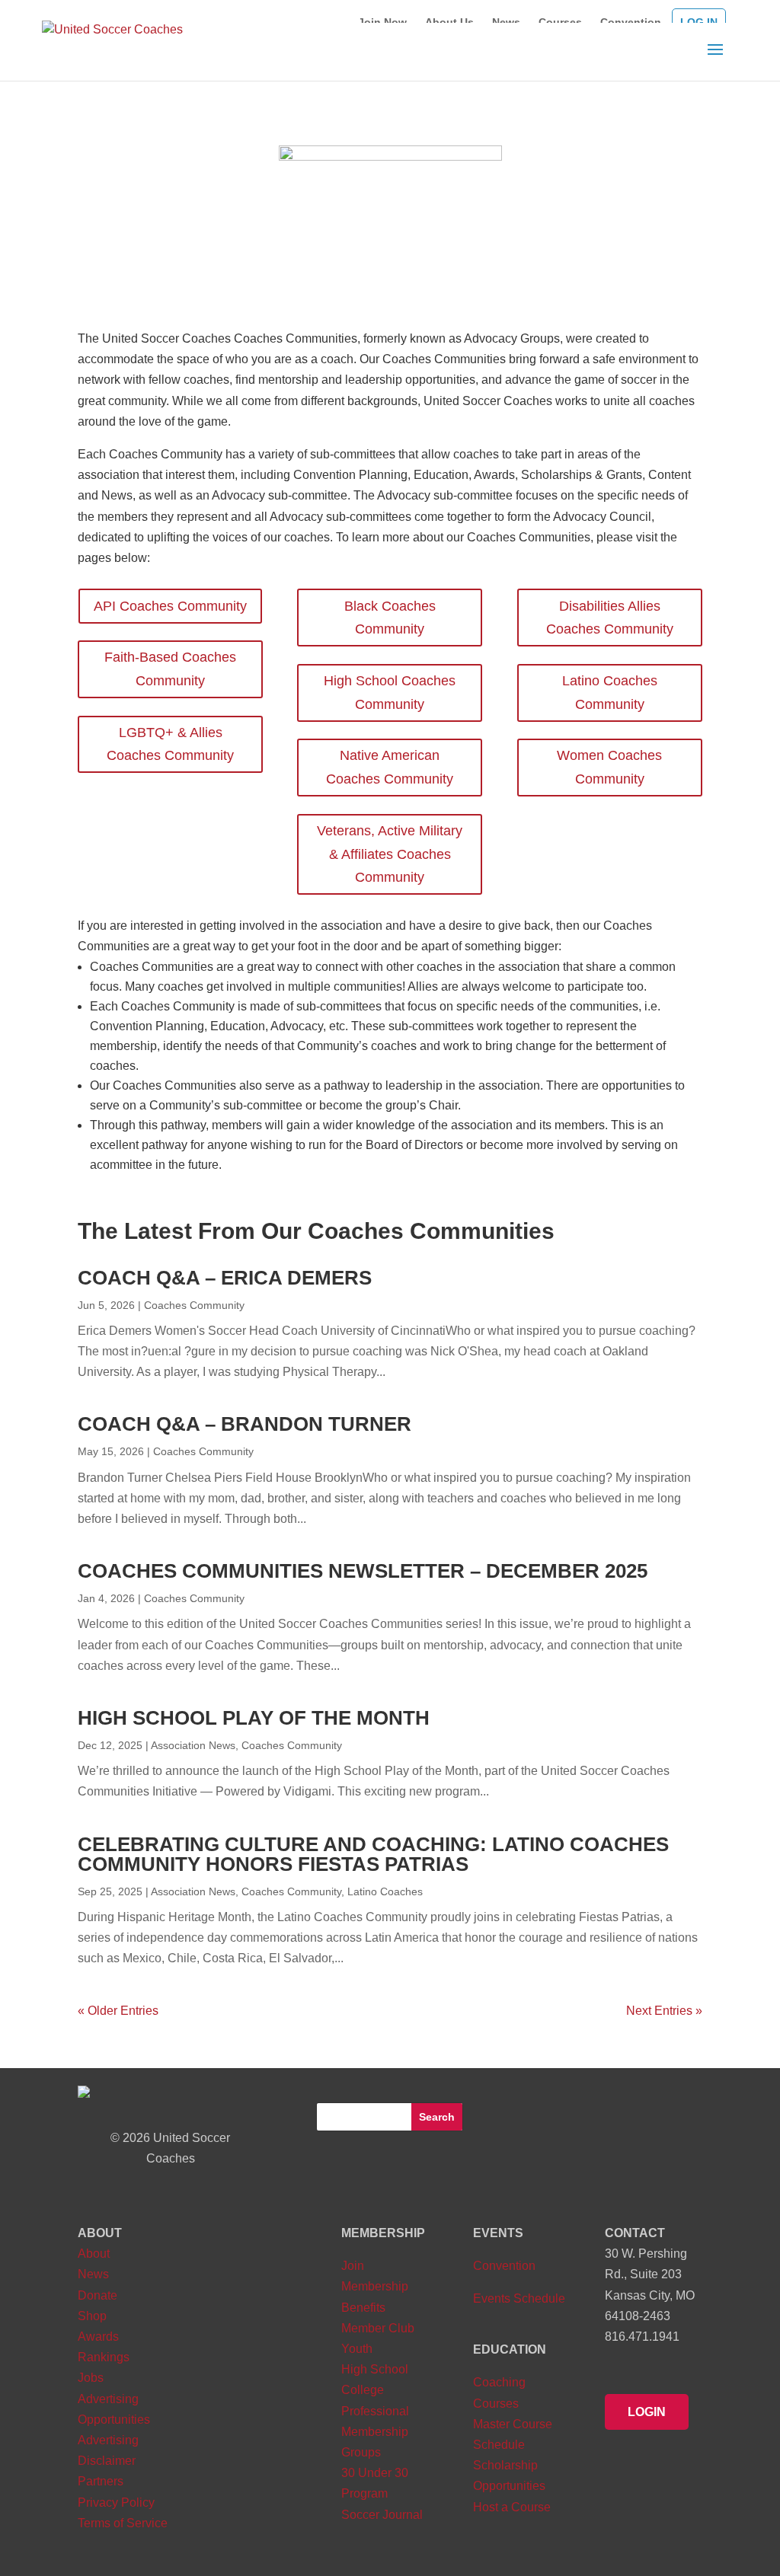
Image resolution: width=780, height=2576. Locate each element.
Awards (98, 2337)
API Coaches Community (170, 606)
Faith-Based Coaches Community (170, 669)
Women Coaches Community (609, 767)
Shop (92, 2316)
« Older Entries (118, 2011)
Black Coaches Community (390, 618)
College (363, 2390)
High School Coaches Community (390, 693)
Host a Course (512, 2507)
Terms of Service (123, 2523)
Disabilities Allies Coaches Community (610, 618)
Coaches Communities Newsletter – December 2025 (363, 1571)
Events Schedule (519, 2298)
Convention (504, 2266)
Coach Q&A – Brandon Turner (245, 1424)
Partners (101, 2481)
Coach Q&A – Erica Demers (225, 1278)
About (94, 2254)
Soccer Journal (382, 2515)
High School (375, 2369)
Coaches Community (194, 1305)
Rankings (104, 2357)
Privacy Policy (116, 2503)
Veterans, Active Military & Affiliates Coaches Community (390, 854)
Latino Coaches (385, 1891)
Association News (193, 1745)
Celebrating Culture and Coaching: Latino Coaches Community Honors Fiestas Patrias (373, 1854)
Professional (375, 2411)
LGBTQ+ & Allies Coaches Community (170, 744)
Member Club (378, 2328)
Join (353, 2266)
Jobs (91, 2378)
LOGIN (647, 2412)
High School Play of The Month (254, 1718)
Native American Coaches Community (390, 767)
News (93, 2274)
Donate (97, 2295)
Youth (357, 2349)
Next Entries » (664, 2011)
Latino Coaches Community (610, 693)
